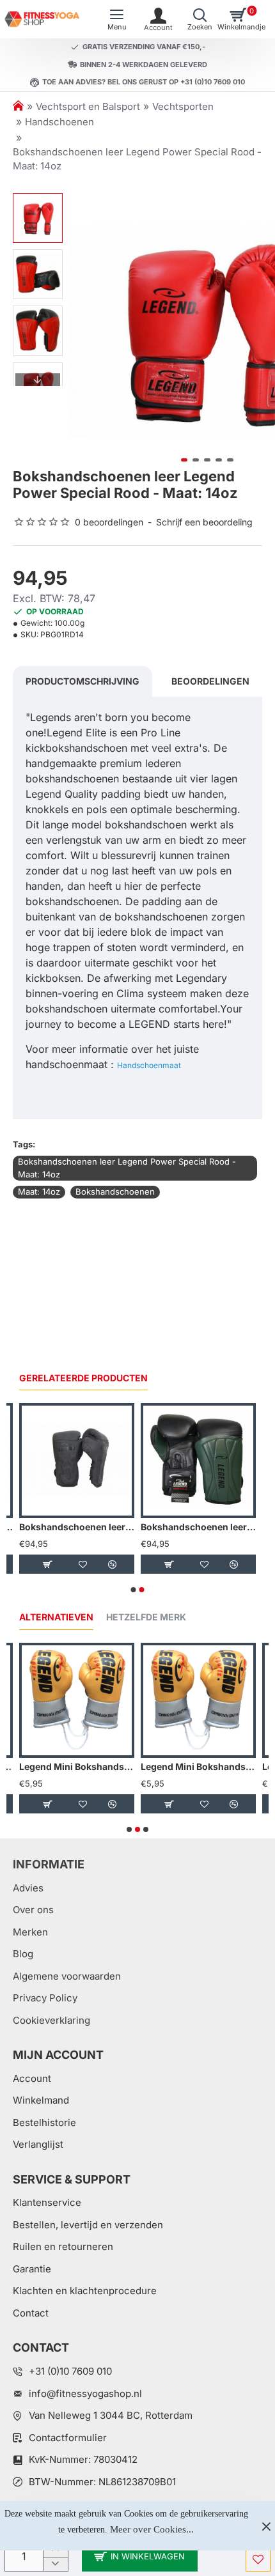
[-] (55, 2564)
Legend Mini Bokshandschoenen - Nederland (198, 1766)
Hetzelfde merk (146, 1617)
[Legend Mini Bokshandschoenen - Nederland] (198, 1700)
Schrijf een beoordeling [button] (204, 522)
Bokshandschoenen (115, 1191)
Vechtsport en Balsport (88, 106)
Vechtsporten (183, 106)
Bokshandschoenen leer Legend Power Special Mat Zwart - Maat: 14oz (77, 1527)
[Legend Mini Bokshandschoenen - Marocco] (77, 1700)
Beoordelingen (210, 681)
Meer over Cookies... (152, 2529)
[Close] (266, 2526)
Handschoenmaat (149, 1065)
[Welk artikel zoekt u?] (200, 19)
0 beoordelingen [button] (109, 522)
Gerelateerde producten (83, 1378)
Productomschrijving (82, 681)
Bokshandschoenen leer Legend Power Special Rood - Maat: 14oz (127, 1168)
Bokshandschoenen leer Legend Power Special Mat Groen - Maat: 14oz (198, 1527)
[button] (82, 330)
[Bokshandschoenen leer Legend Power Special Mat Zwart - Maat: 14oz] (77, 1461)
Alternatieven (56, 1617)
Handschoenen (59, 122)
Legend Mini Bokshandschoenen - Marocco (77, 1766)
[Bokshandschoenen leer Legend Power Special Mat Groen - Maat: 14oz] (198, 1461)
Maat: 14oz (39, 1191)
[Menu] (117, 19)
